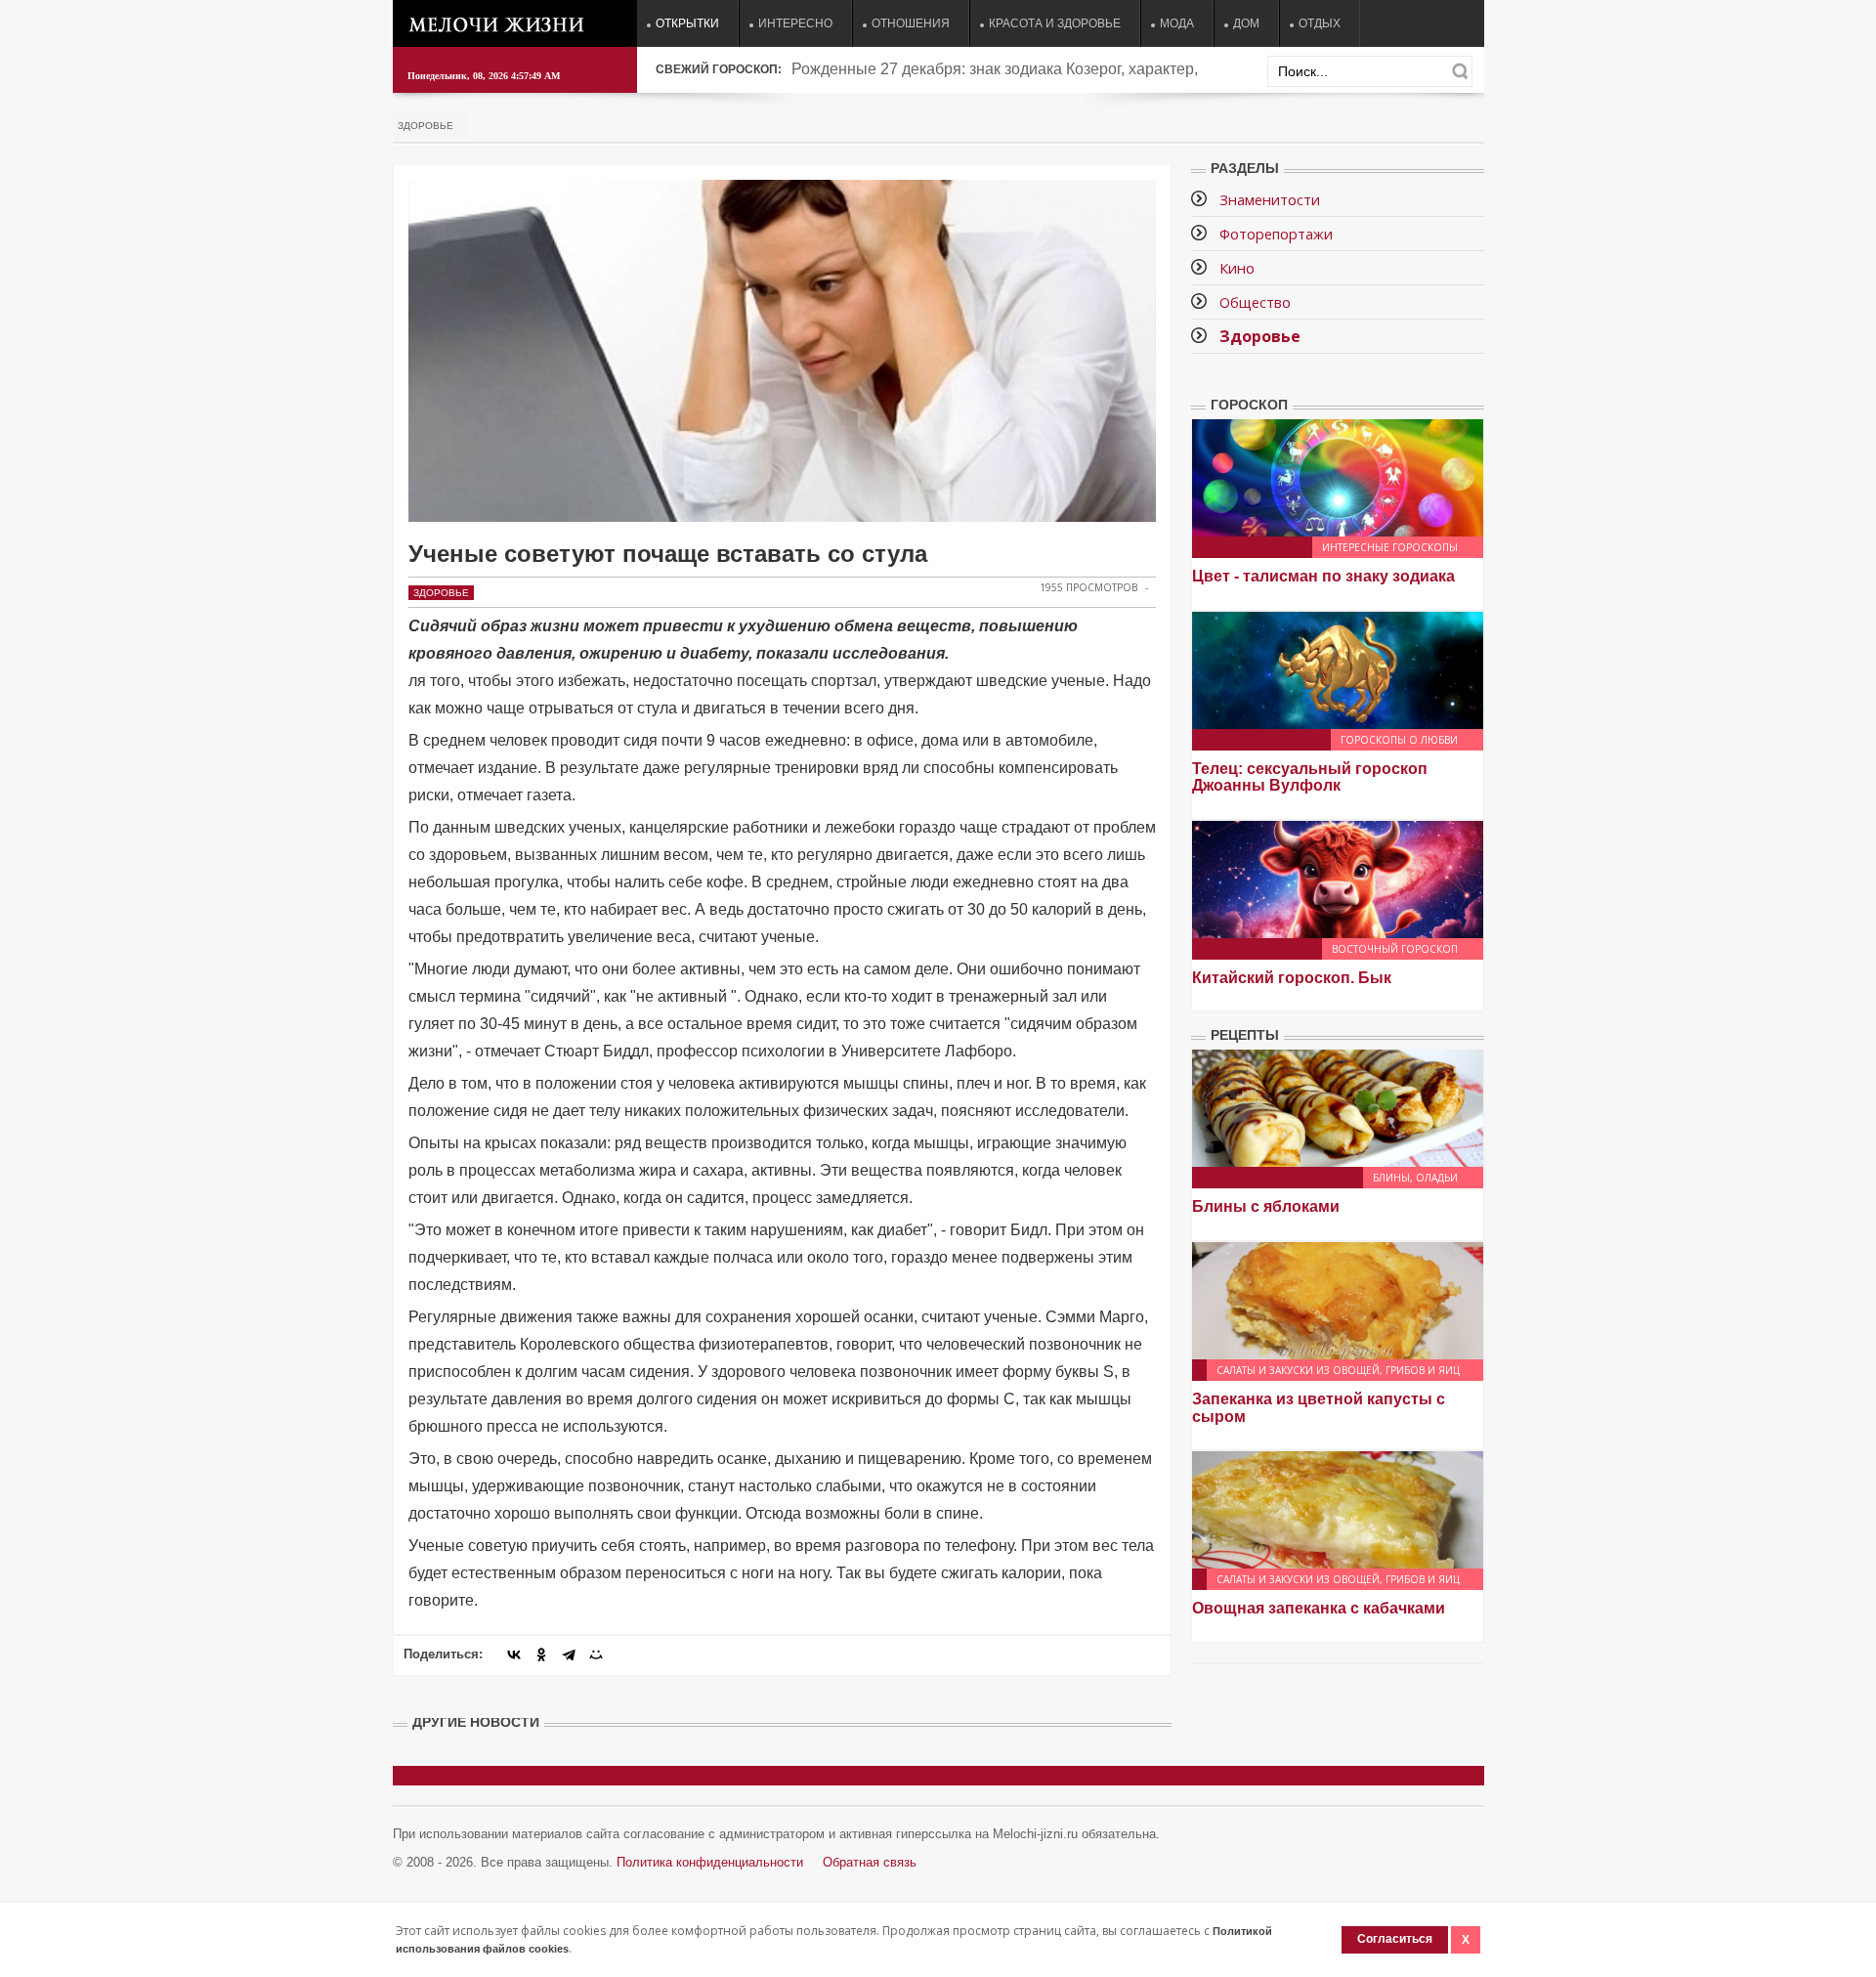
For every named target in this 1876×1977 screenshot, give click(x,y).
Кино (1237, 268)
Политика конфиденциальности (710, 1862)
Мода (1177, 23)
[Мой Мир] (596, 1655)
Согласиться (1395, 1939)
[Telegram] (569, 1655)
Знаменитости (1270, 199)
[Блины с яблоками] (1338, 1108)
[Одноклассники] (541, 1655)
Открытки (687, 23)
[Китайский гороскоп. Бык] (1338, 878)
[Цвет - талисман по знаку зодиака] (1338, 476)
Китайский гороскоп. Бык (1292, 978)
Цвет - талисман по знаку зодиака (1323, 576)
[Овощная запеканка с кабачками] (1338, 1508)
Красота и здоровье (1055, 23)
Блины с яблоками (1266, 1206)
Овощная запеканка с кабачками (1319, 1608)
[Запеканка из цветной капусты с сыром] (1338, 1299)
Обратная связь (870, 1862)
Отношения (911, 23)
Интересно (795, 23)
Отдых (1320, 23)
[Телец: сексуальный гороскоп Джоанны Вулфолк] (1338, 669)
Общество (1255, 302)
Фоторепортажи (1276, 234)
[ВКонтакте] (514, 1655)
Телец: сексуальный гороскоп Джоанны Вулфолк (1310, 777)
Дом (1246, 23)
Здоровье (426, 126)
